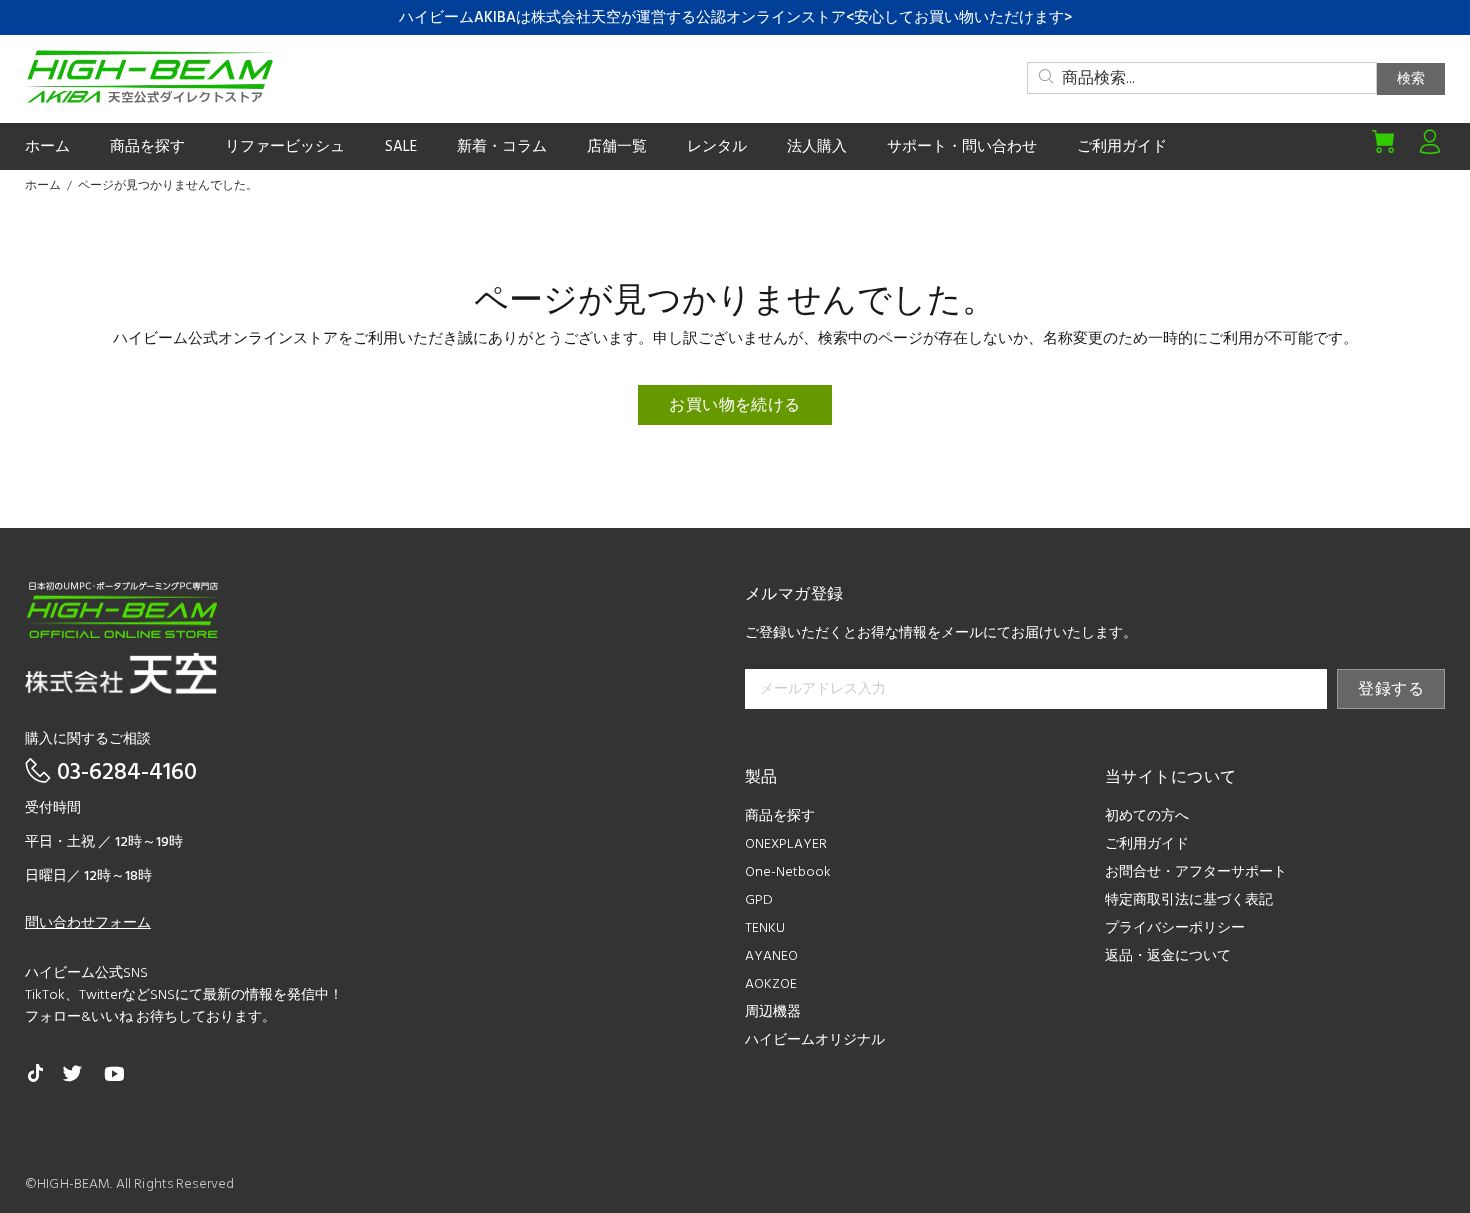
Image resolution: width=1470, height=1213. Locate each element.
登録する (1391, 690)
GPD (759, 900)
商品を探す (780, 816)
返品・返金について (1168, 956)
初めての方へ (1147, 816)
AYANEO (771, 956)
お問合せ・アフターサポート (1196, 872)
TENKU (765, 928)
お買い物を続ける (735, 406)
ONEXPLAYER (786, 844)
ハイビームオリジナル (815, 1040)
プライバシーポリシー (1175, 928)
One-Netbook (788, 872)
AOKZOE (771, 984)
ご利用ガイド (1147, 844)
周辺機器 (773, 1012)
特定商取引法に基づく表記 (1189, 900)
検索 (1411, 79)
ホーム (43, 186)
